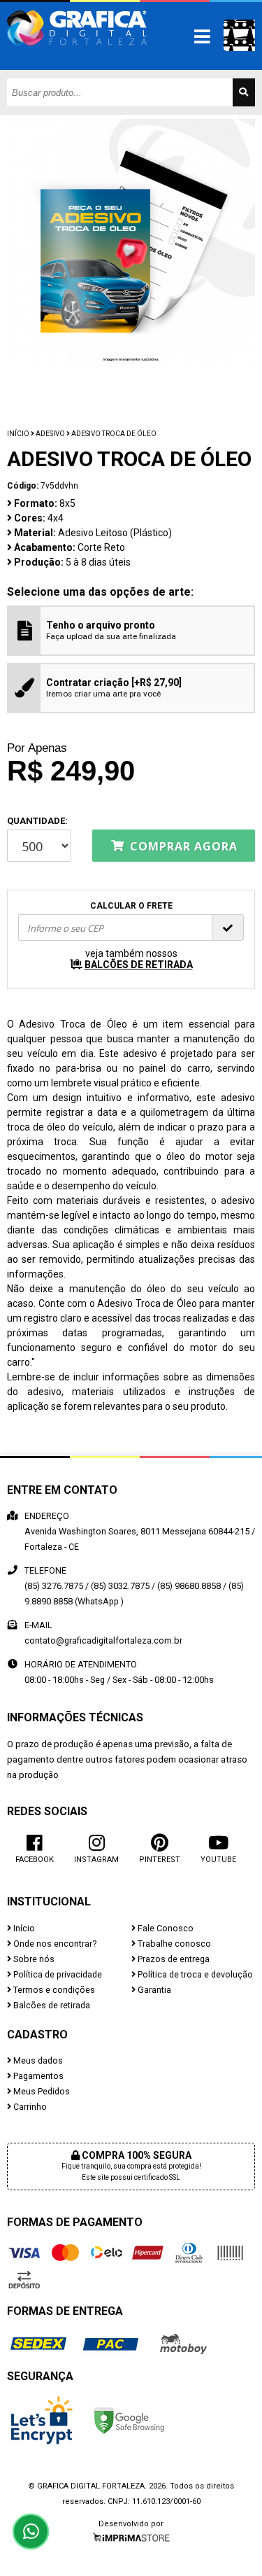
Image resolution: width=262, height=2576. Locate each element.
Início (18, 434)
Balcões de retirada (51, 2005)
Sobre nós (33, 1959)
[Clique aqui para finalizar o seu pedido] (239, 35)
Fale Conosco (165, 1928)
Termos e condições (53, 1990)
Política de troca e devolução (194, 1974)
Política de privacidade (57, 1974)
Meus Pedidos (41, 2091)
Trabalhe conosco (173, 1944)
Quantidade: (37, 821)
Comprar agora (182, 846)
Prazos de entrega (173, 1959)
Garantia (153, 1990)
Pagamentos (37, 2076)
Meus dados (37, 2060)
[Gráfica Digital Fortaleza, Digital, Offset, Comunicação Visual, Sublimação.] (77, 52)
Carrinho (29, 2107)
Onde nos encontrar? (54, 1944)
